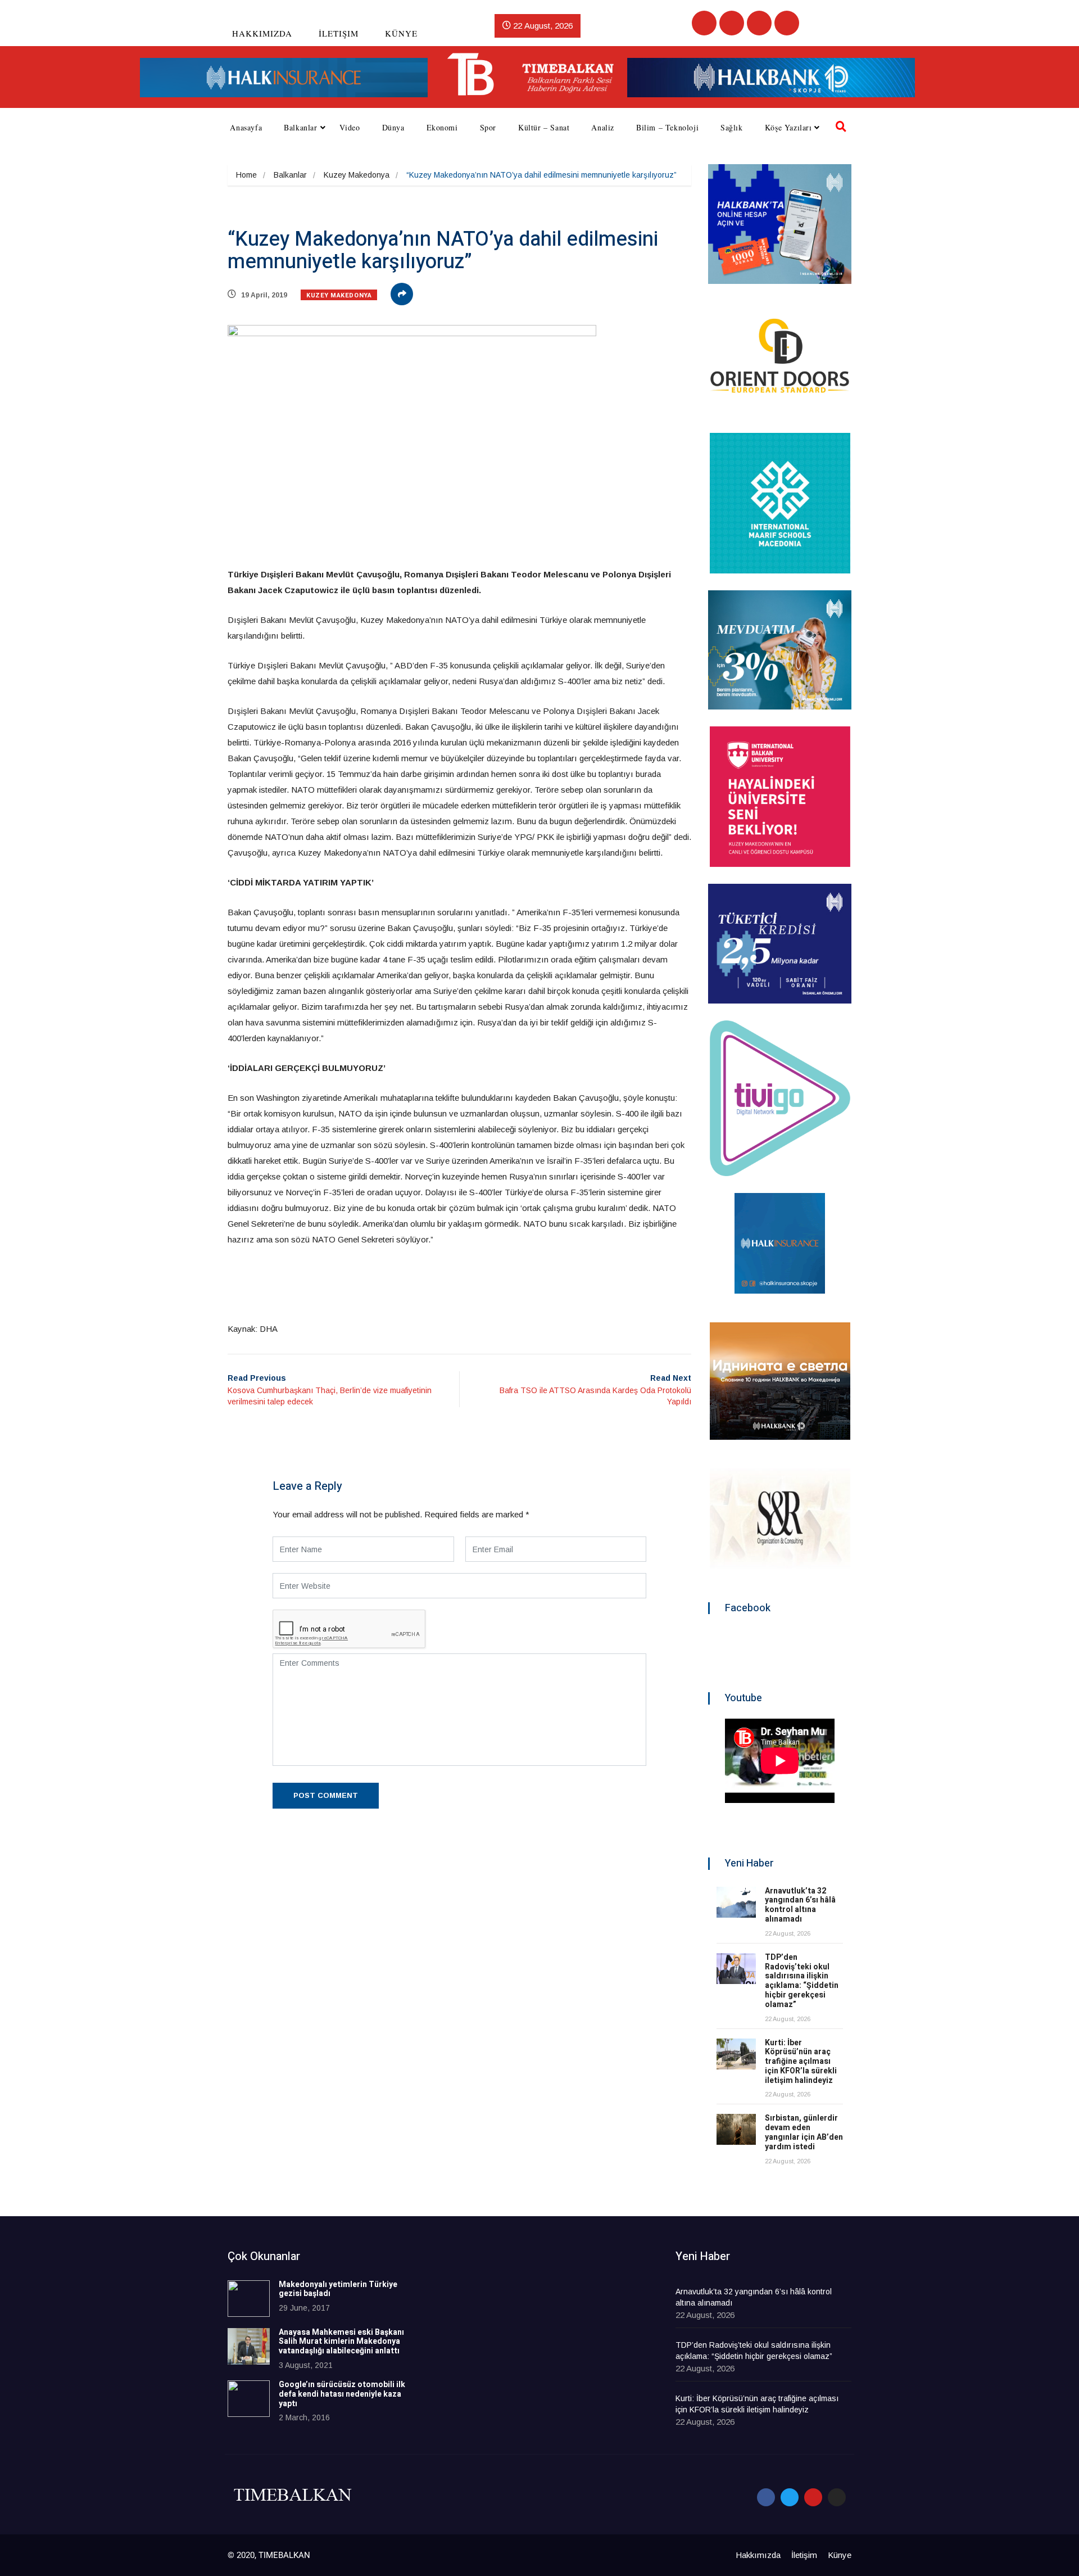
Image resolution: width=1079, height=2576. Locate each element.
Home (246, 175)
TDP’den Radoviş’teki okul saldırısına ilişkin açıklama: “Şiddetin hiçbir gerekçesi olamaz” (802, 1981)
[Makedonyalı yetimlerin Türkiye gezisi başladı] (249, 2299)
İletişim (339, 33)
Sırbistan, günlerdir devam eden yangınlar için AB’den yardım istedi (804, 2132)
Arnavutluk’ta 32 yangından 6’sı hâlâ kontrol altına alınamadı (800, 1905)
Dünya (393, 127)
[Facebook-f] (766, 2497)
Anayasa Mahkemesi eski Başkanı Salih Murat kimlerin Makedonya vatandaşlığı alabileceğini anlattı (341, 2342)
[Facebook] (704, 23)
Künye (401, 33)
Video (350, 127)
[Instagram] (787, 23)
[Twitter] (732, 23)
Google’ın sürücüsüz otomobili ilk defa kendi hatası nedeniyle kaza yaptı (342, 2394)
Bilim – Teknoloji (667, 127)
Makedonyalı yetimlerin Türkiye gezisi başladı (338, 2289)
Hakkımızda (262, 33)
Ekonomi (442, 127)
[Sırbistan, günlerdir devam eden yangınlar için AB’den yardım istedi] (736, 2129)
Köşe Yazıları (788, 127)
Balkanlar (300, 127)
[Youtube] (759, 23)
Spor (488, 127)
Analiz (603, 127)
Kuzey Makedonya (357, 175)
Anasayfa (246, 127)
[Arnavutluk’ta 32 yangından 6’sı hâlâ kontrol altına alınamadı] (736, 1902)
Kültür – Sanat (544, 127)
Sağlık (732, 127)
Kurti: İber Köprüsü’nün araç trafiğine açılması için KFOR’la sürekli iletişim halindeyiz (801, 2062)
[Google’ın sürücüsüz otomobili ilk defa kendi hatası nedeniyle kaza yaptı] (249, 2399)
